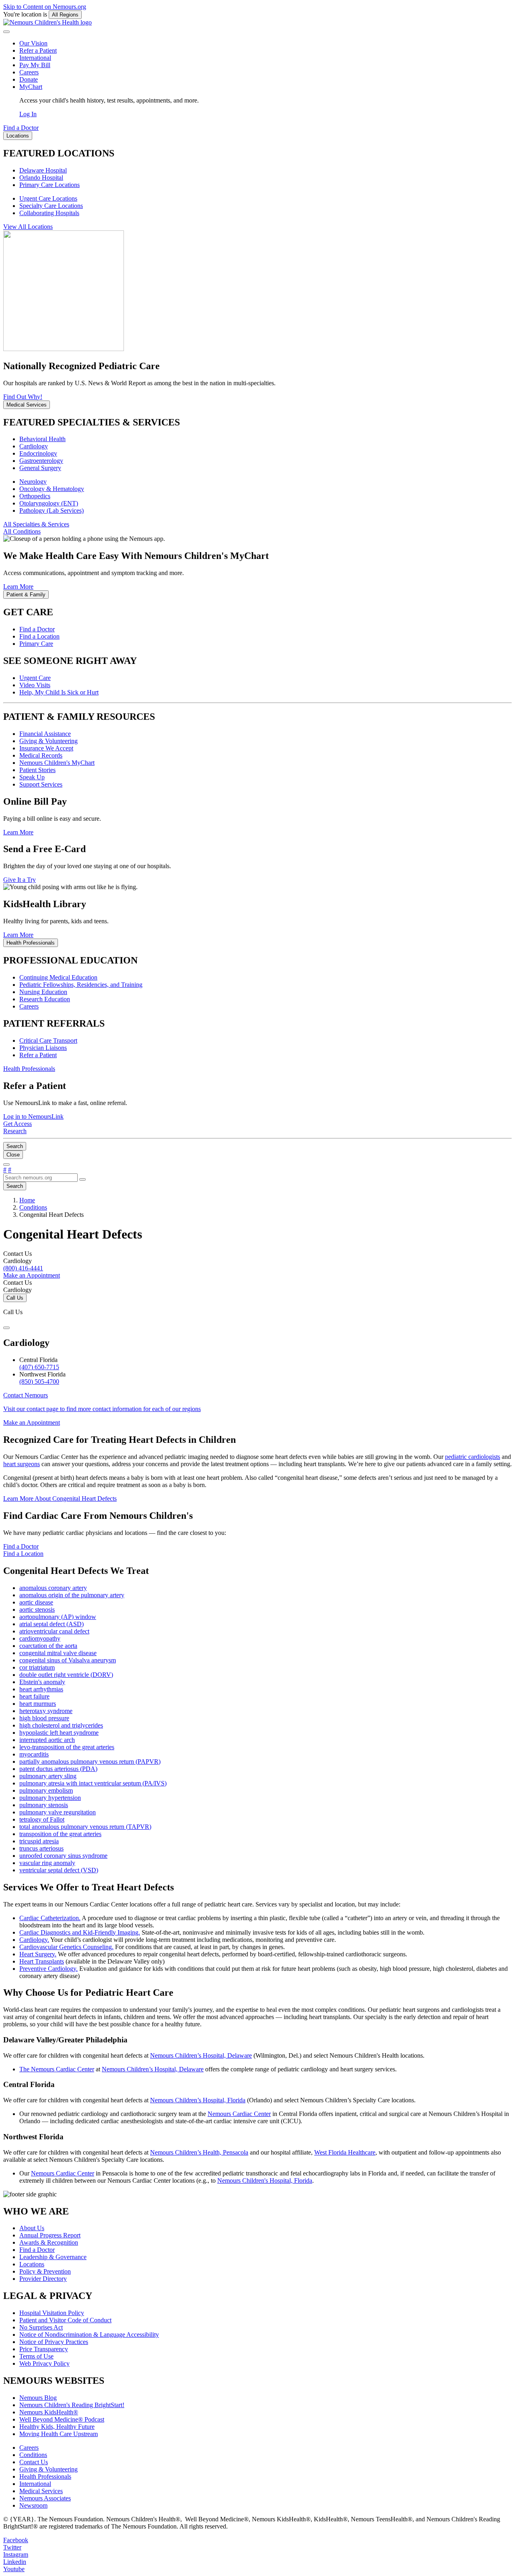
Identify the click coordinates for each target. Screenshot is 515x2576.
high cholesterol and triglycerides (61, 1725)
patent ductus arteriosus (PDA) (58, 1769)
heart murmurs (38, 1704)
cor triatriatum (37, 1667)
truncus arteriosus (41, 1848)
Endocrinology (38, 453)
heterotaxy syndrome (46, 1711)
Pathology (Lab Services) (51, 510)
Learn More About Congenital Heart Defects (60, 1499)
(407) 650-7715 (39, 1367)
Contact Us (34, 2462)
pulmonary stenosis (44, 1805)
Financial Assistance (45, 734)
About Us (32, 2228)
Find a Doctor (37, 629)
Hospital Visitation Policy (52, 2313)
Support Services (41, 784)
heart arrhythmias (41, 1689)
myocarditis (34, 1754)
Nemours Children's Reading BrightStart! (72, 2405)
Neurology (33, 482)
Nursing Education (43, 992)
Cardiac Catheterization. (50, 1918)
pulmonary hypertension (50, 1798)
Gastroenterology (41, 461)
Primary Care (36, 644)
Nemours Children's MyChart (57, 763)
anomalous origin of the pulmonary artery (72, 1595)
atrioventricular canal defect (54, 1631)
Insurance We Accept (46, 748)
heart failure (34, 1696)
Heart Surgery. (38, 1954)
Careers (29, 72)
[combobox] (40, 1178)
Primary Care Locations (49, 185)
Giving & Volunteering (48, 741)
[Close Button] (6, 1328)
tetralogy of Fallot (42, 1819)
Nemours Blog (38, 2398)
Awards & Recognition (49, 2242)
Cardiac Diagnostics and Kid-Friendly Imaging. (80, 1932)
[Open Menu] (6, 1165)
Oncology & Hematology (52, 489)
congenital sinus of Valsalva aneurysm (68, 1660)
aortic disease (36, 1602)
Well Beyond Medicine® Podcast (62, 2419)
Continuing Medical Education (58, 977)
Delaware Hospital (43, 170)
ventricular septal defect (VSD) (59, 1870)
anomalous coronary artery (53, 1588)
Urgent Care (35, 678)
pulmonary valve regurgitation (58, 1812)
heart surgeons (22, 1464)
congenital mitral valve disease (58, 1653)
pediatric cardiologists (473, 1457)
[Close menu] (6, 32)
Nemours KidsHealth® (49, 2412)
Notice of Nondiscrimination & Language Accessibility (89, 2335)
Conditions (33, 2455)
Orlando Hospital (41, 178)
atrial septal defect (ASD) (51, 1624)
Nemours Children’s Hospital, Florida (198, 2100)
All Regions (65, 15)
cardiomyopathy (40, 1638)
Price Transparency (44, 2349)
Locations (32, 2264)
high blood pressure (44, 1718)
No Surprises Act (41, 2327)
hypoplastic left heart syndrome (59, 1733)
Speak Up (32, 777)
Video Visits (35, 685)
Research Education (45, 999)
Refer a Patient (38, 50)
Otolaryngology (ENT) (49, 503)
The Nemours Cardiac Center (57, 2069)
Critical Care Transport (48, 1040)
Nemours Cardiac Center (239, 2114)
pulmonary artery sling (48, 1776)
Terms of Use (36, 2356)
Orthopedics (35, 496)
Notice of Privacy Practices (54, 2342)
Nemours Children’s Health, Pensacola (199, 2152)
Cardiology (34, 446)
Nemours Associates (45, 2498)
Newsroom (33, 2505)
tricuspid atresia (39, 1841)
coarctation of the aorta (48, 1646)
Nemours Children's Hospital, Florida (265, 2181)
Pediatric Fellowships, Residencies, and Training (81, 985)
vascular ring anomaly (47, 1863)
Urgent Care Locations (48, 198)
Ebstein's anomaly (42, 1682)
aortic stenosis (37, 1609)
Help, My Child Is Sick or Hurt (59, 692)
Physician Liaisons (43, 1048)
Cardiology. (34, 1940)
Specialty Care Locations (51, 206)
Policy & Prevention (45, 2271)
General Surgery (40, 468)
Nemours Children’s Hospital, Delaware (201, 2055)
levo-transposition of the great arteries (67, 1747)
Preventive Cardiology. (48, 1969)
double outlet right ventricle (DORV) (66, 1675)
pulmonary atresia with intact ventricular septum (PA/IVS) (93, 1783)
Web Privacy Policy (44, 2363)
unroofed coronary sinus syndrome (63, 1856)
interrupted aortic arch (47, 1740)
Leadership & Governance (53, 2257)
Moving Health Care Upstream (59, 2434)
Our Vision (33, 43)
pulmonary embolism (46, 1790)
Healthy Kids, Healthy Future (57, 2427)
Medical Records (41, 755)
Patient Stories (37, 770)
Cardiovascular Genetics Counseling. (66, 1947)
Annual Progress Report (50, 2235)
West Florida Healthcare (345, 2152)
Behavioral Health (42, 439)
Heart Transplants (42, 1961)
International (35, 58)
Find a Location (39, 636)
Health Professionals (45, 2476)
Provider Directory (43, 2279)
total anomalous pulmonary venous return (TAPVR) (85, 1827)
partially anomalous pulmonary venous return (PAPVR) (90, 1761)
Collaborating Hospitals (49, 213)
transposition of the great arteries (60, 1834)
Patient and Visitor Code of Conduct (65, 2320)
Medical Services (41, 2491)
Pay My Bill (35, 65)
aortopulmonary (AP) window (58, 1617)
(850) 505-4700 (39, 1381)
